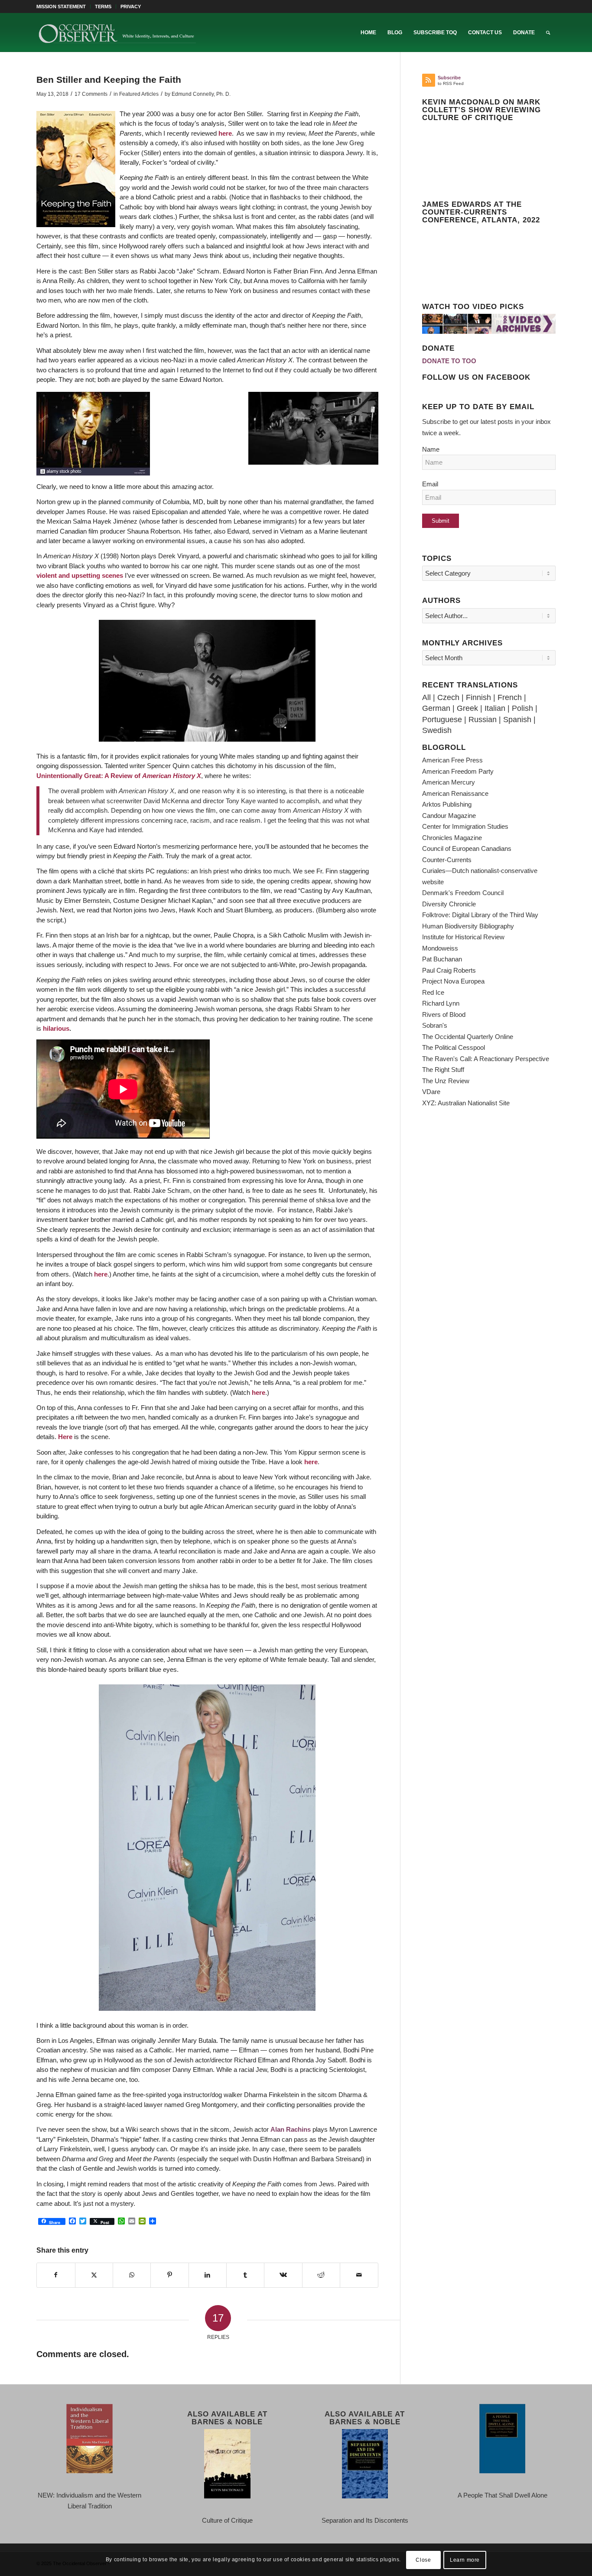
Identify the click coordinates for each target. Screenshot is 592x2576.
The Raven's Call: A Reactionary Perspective (486, 1059)
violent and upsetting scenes (80, 575)
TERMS (103, 7)
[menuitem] (63, 7)
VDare (431, 1092)
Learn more (465, 2560)
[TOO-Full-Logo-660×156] (117, 33)
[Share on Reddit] (321, 2275)
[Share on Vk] (283, 2275)
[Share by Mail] (359, 2275)
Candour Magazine (449, 816)
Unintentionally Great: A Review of (119, 776)
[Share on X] (94, 2275)
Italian (495, 708)
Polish (522, 708)
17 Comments (91, 94)
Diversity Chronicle (449, 904)
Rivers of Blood (444, 1014)
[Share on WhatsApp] (132, 2275)
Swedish (437, 730)
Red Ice (433, 992)
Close (423, 2560)
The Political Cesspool (454, 1047)
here (225, 133)
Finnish (478, 697)
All (426, 697)
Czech (448, 697)
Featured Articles (139, 94)
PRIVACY (131, 7)
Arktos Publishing (447, 804)
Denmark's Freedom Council (463, 893)
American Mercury (449, 782)
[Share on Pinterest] (169, 2275)
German (436, 708)
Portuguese (442, 720)
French (510, 697)
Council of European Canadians (467, 848)
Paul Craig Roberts (449, 970)
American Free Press (452, 760)
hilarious (56, 1028)
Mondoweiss (440, 948)
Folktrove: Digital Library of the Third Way (480, 915)
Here (65, 1437)
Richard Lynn (441, 1003)
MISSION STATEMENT (61, 7)
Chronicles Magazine (452, 838)
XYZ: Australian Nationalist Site (466, 1103)
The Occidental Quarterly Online (468, 1037)
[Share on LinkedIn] (208, 2275)
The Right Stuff (443, 1070)
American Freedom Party (458, 771)
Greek (467, 708)
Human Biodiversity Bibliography (468, 926)
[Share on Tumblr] (245, 2275)
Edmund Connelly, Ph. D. (201, 94)
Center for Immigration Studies (465, 826)
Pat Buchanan (442, 959)
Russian (483, 720)
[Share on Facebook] (56, 2275)
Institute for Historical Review (463, 937)
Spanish (517, 720)
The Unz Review (446, 1081)
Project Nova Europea (453, 981)
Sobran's (435, 1025)
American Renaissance (455, 793)
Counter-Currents (447, 860)
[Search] (548, 33)
